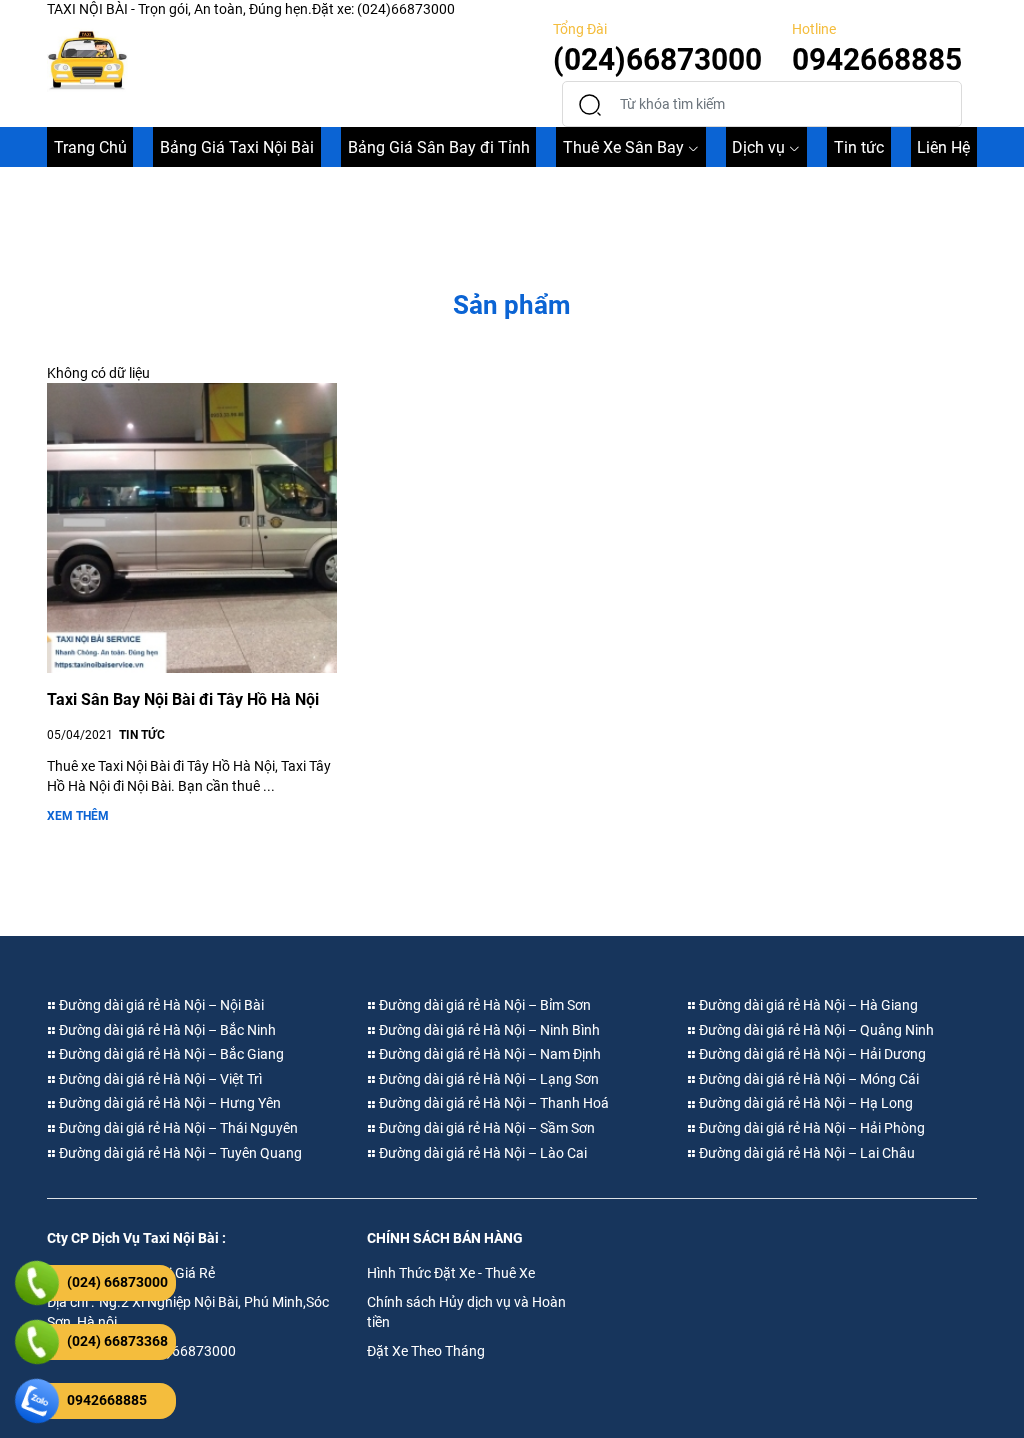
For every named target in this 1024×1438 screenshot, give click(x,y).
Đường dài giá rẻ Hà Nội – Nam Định (488, 1054)
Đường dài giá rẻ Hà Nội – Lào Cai (481, 1153)
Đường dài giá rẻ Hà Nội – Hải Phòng (810, 1128)
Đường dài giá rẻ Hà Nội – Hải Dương (811, 1054)
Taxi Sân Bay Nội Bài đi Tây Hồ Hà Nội (183, 699)
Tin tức (859, 147)
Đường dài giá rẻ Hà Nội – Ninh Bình (488, 1030)
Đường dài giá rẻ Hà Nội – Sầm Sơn (485, 1128)
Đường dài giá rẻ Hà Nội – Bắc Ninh (166, 1030)
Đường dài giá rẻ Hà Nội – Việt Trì (159, 1079)
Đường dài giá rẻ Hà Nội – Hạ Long (804, 1103)
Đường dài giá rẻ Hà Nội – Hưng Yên (168, 1103)
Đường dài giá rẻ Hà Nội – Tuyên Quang (179, 1153)
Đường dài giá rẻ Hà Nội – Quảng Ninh (815, 1030)
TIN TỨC (142, 735)
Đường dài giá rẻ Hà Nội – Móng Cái (807, 1079)
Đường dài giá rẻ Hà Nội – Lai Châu (805, 1153)
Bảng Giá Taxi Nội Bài (237, 147)
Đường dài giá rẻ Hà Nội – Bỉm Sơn (483, 1005)
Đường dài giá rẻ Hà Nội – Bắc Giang (170, 1054)
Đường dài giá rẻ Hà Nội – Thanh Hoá (492, 1103)
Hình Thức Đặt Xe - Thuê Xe (451, 1273)
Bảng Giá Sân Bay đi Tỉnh (439, 147)
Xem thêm (78, 816)
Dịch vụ (758, 147)
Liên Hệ (943, 147)
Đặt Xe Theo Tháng (426, 1351)
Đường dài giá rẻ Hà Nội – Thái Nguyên (177, 1128)
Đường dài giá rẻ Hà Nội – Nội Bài (160, 1005)
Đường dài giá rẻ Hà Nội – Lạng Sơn (487, 1079)
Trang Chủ (90, 147)
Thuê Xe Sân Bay (623, 147)
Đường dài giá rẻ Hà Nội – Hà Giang (807, 1005)
